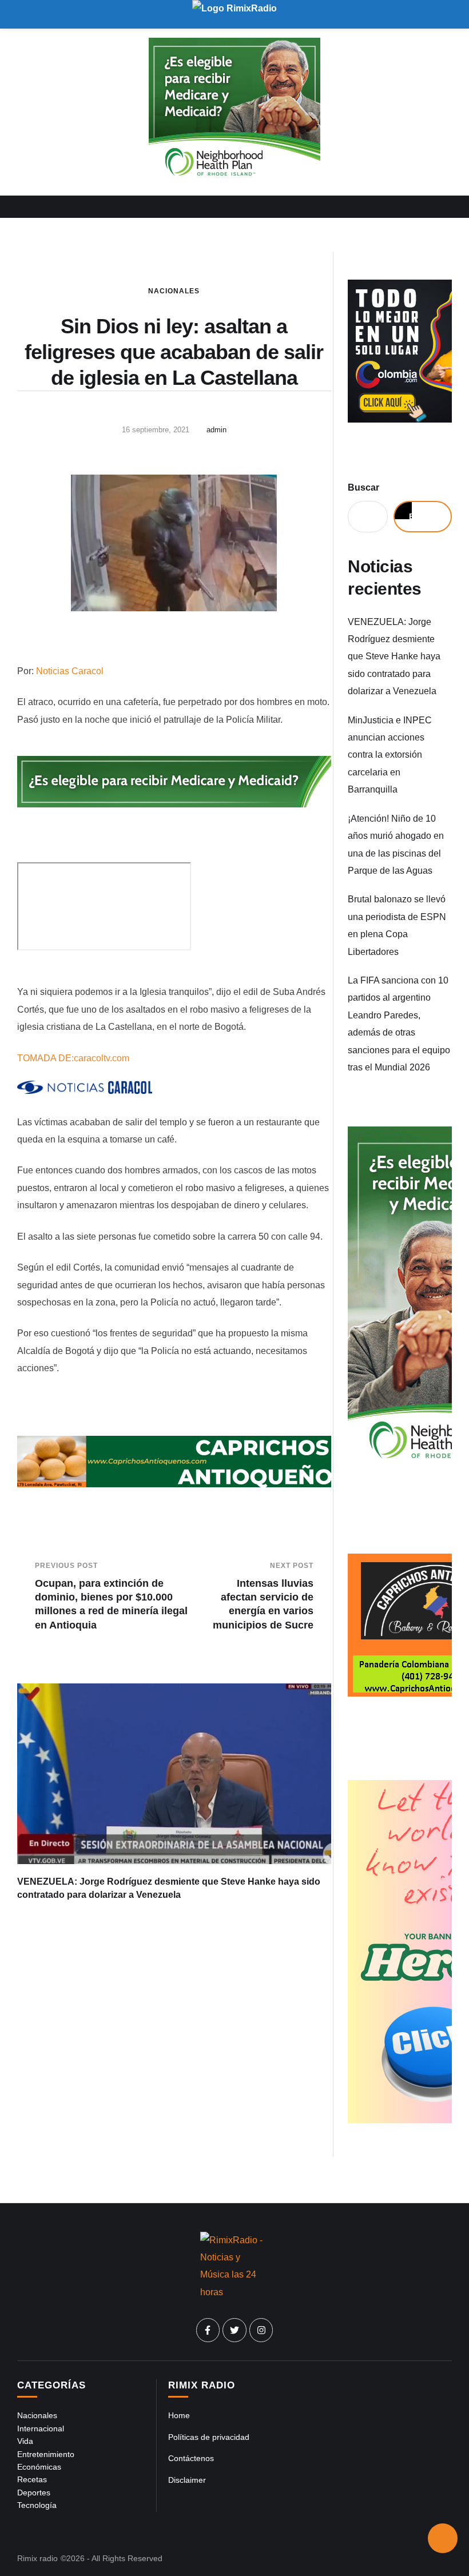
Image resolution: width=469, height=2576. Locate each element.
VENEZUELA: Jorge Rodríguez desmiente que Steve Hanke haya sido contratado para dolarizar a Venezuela (394, 657)
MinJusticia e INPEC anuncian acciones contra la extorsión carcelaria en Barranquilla (390, 755)
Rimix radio (37, 2558)
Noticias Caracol (70, 671)
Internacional (41, 2428)
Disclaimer (187, 2480)
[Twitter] (234, 2330)
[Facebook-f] (208, 2330)
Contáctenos (191, 2458)
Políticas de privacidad (209, 2437)
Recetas (32, 2479)
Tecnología (37, 2505)
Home (179, 2415)
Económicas (39, 2467)
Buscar (363, 487)
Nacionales (174, 291)
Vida (25, 2441)
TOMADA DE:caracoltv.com (73, 1058)
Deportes (34, 2493)
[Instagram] (261, 2330)
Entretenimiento (46, 2454)
